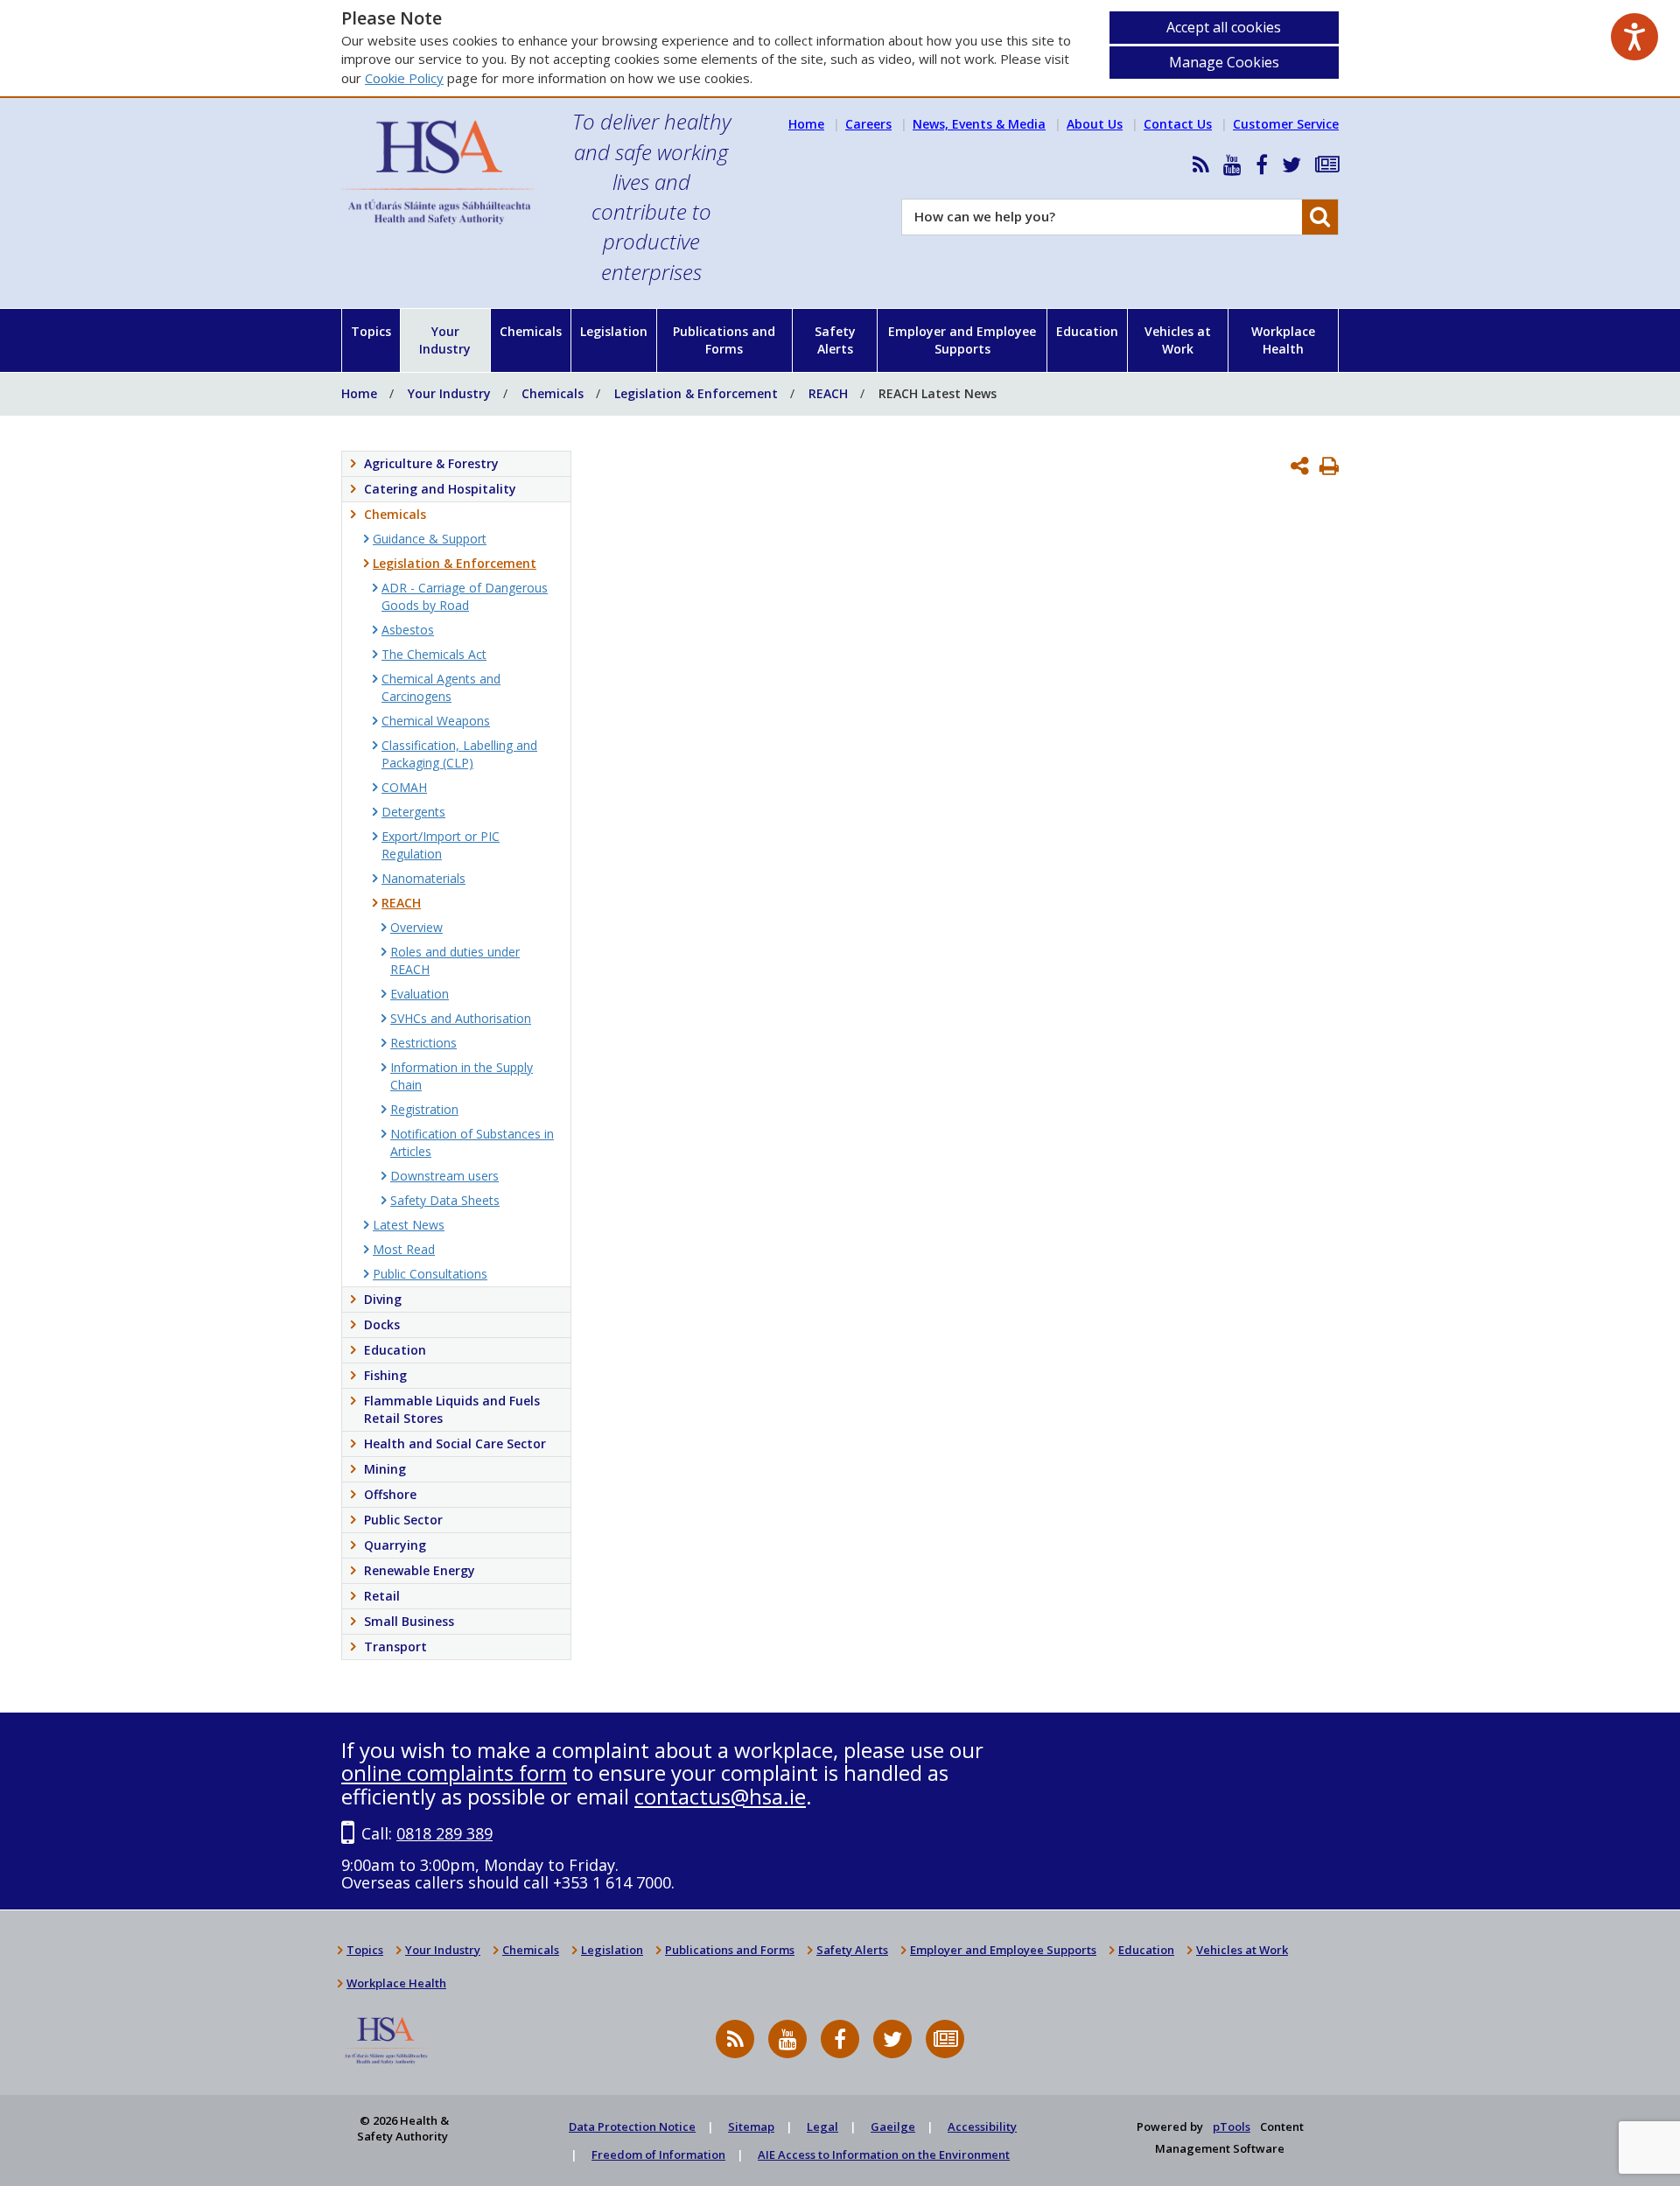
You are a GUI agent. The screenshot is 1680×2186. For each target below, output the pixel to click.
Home (806, 124)
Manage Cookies (1224, 62)
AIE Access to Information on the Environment (884, 2154)
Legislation (614, 331)
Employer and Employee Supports (962, 340)
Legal (822, 2126)
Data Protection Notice (632, 2126)
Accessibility (982, 2126)
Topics (371, 331)
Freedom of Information (658, 2154)
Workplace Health (1283, 340)
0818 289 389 (444, 1833)
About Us (1095, 124)
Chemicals (531, 331)
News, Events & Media (979, 124)
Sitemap (751, 2126)
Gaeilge (893, 2126)
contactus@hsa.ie (720, 1796)
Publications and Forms (724, 340)
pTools (1232, 2126)
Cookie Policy (404, 78)
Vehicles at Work (1178, 340)
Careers (868, 124)
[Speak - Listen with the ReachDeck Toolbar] (1634, 37)
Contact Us (1178, 124)
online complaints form (454, 1773)
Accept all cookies (1224, 27)
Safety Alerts (835, 340)
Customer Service (1286, 124)
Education (1087, 331)
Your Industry (445, 340)
